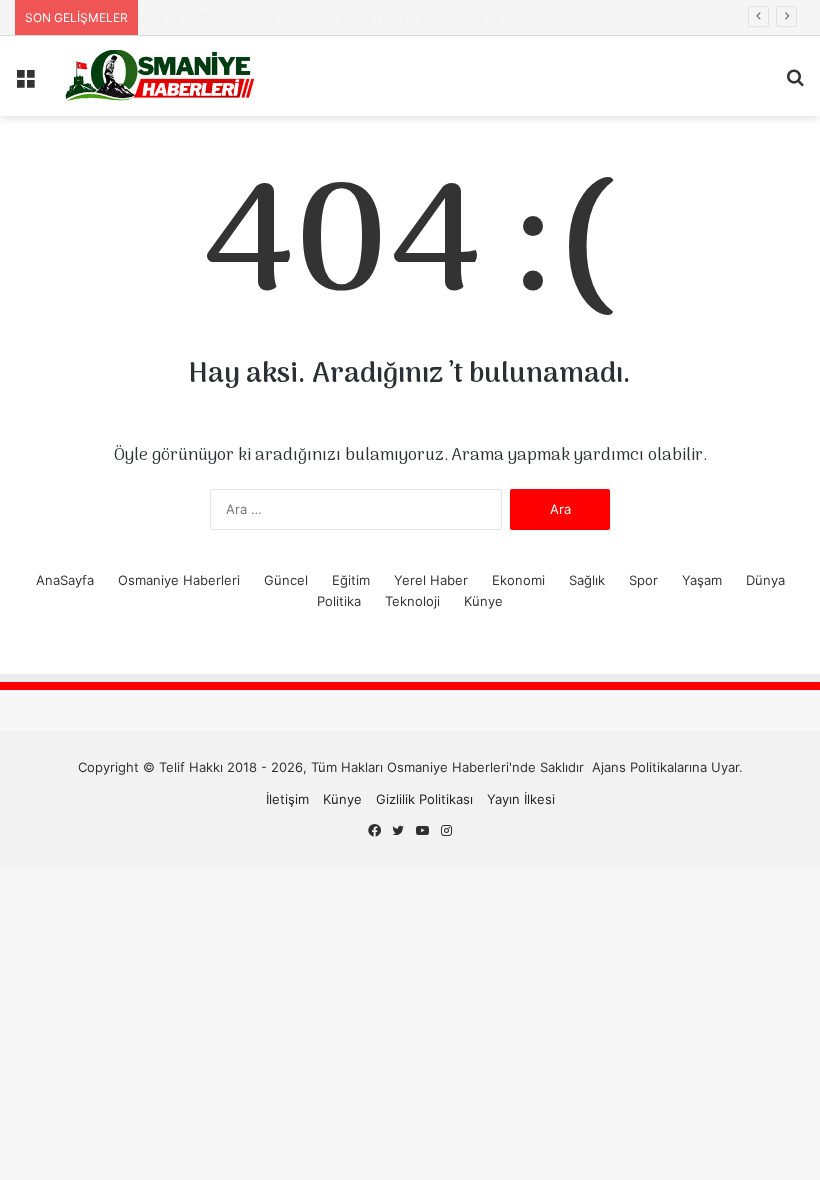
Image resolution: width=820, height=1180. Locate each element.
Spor (643, 580)
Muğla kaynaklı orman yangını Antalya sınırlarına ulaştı (298, 17)
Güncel (286, 580)
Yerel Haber (431, 580)
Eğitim (351, 580)
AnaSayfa (65, 580)
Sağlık (587, 580)
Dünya (765, 580)
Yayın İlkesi (521, 799)
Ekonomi (518, 580)
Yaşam (702, 580)
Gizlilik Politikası (424, 799)
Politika (339, 601)
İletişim (287, 799)
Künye (483, 601)
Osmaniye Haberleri (179, 580)
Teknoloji (412, 601)
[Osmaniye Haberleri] (160, 76)
